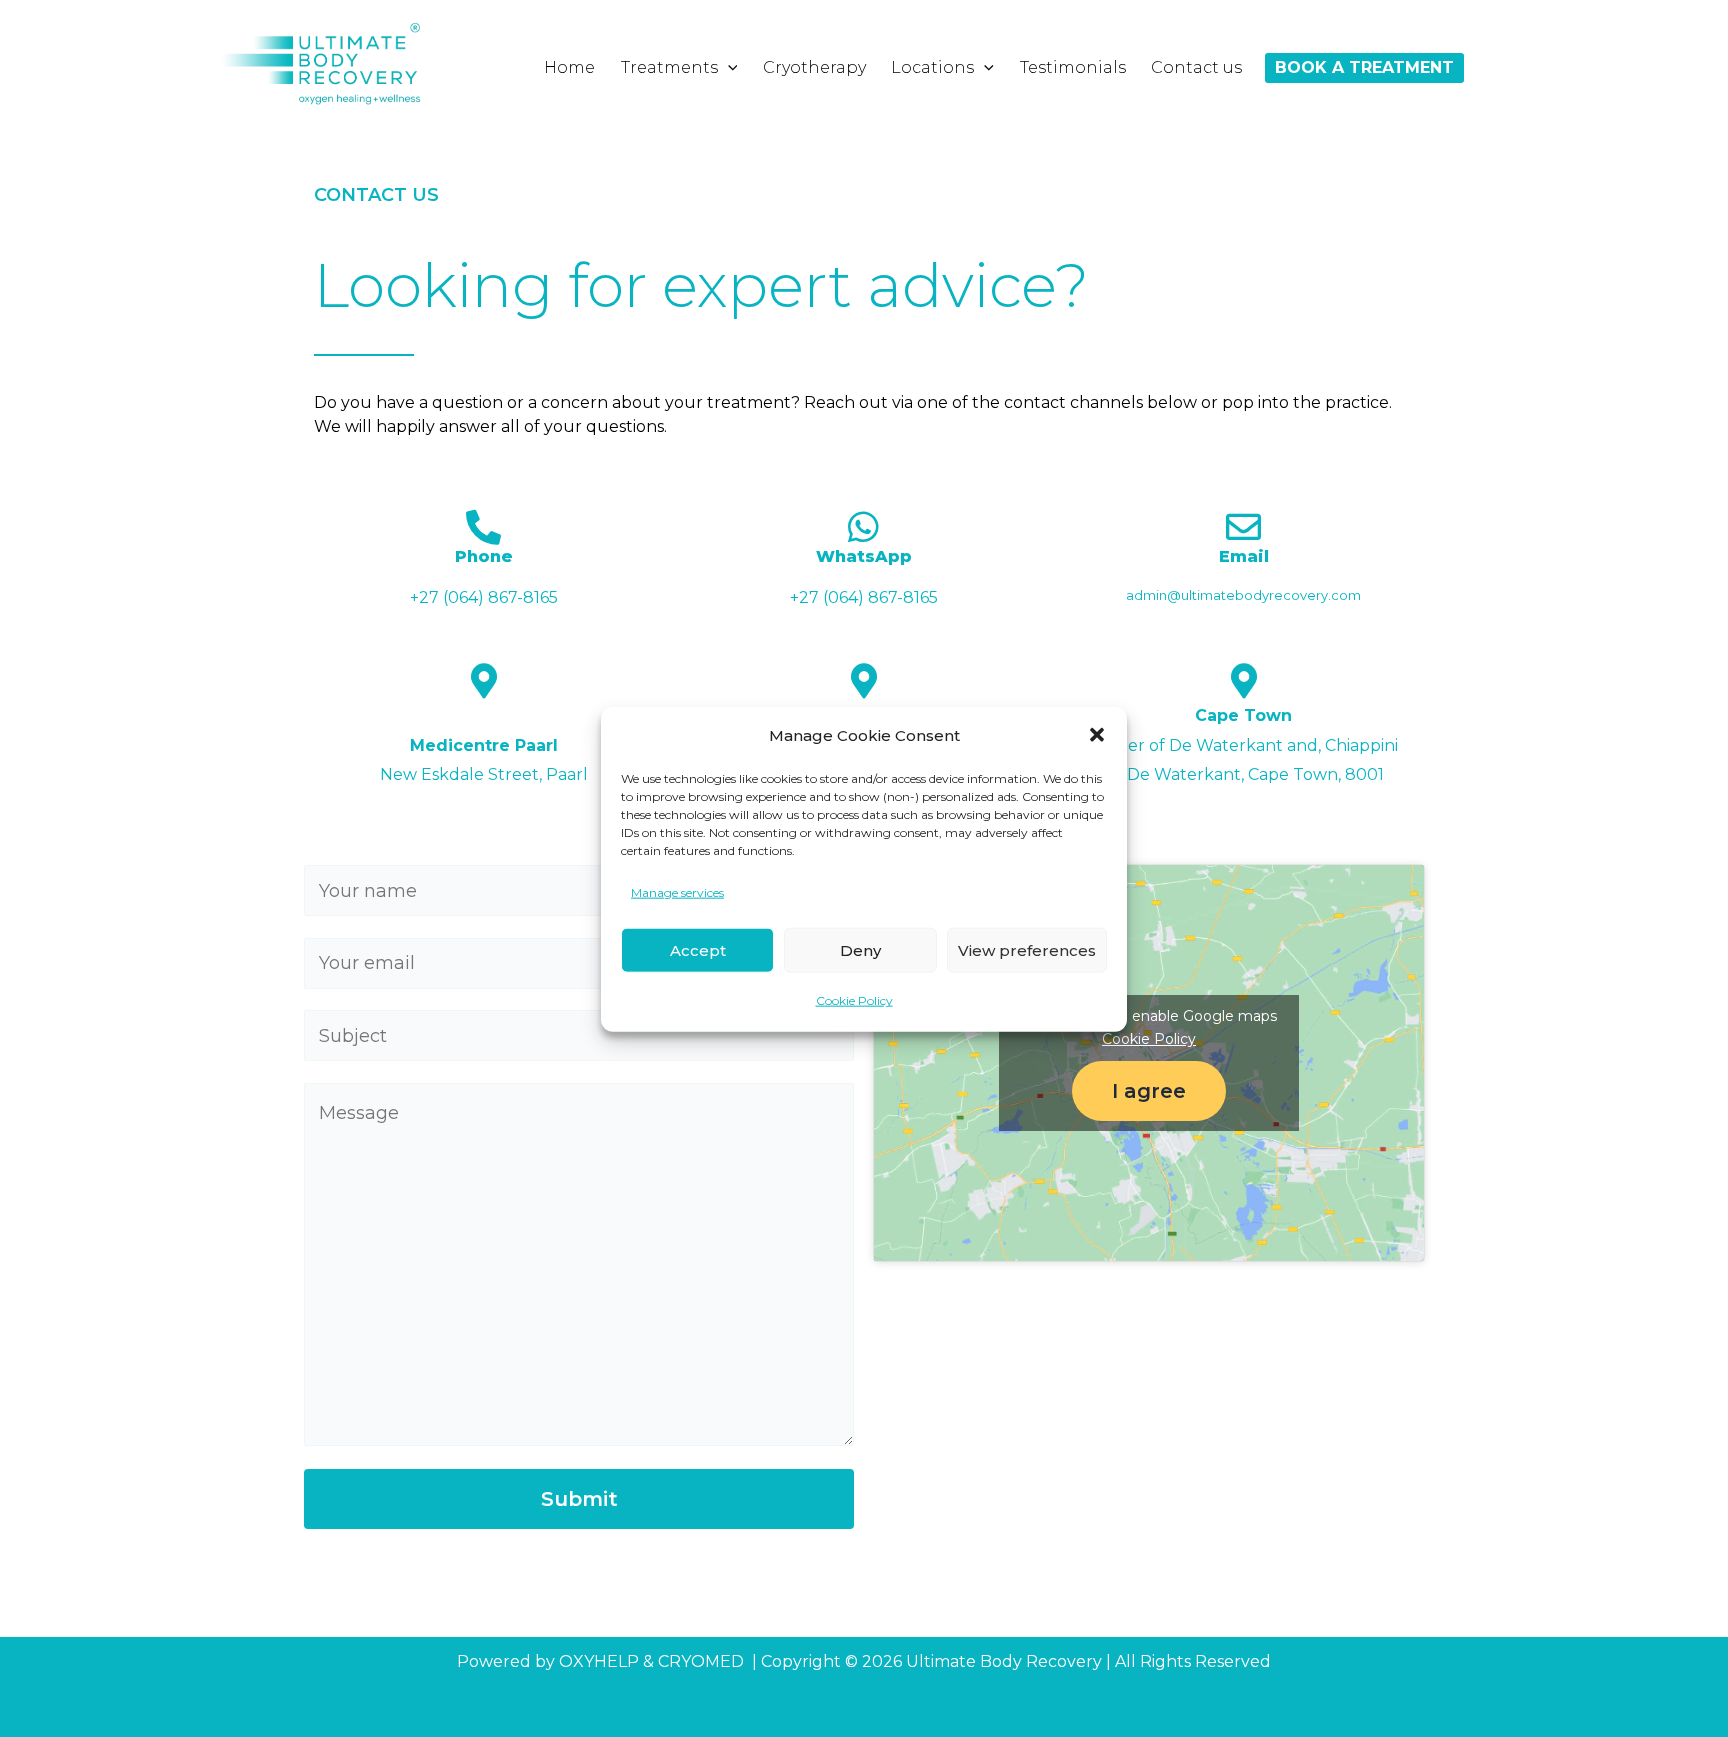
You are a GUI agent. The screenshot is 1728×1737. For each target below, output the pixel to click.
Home (569, 67)
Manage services (677, 891)
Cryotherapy (814, 67)
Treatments (669, 67)
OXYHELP (599, 1661)
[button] (1097, 735)
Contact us (1196, 67)
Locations (932, 67)
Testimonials (1073, 67)
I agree (1149, 1091)
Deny (860, 949)
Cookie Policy (854, 999)
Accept (698, 949)
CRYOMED (701, 1661)
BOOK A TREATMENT (1364, 67)
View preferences (1027, 949)
